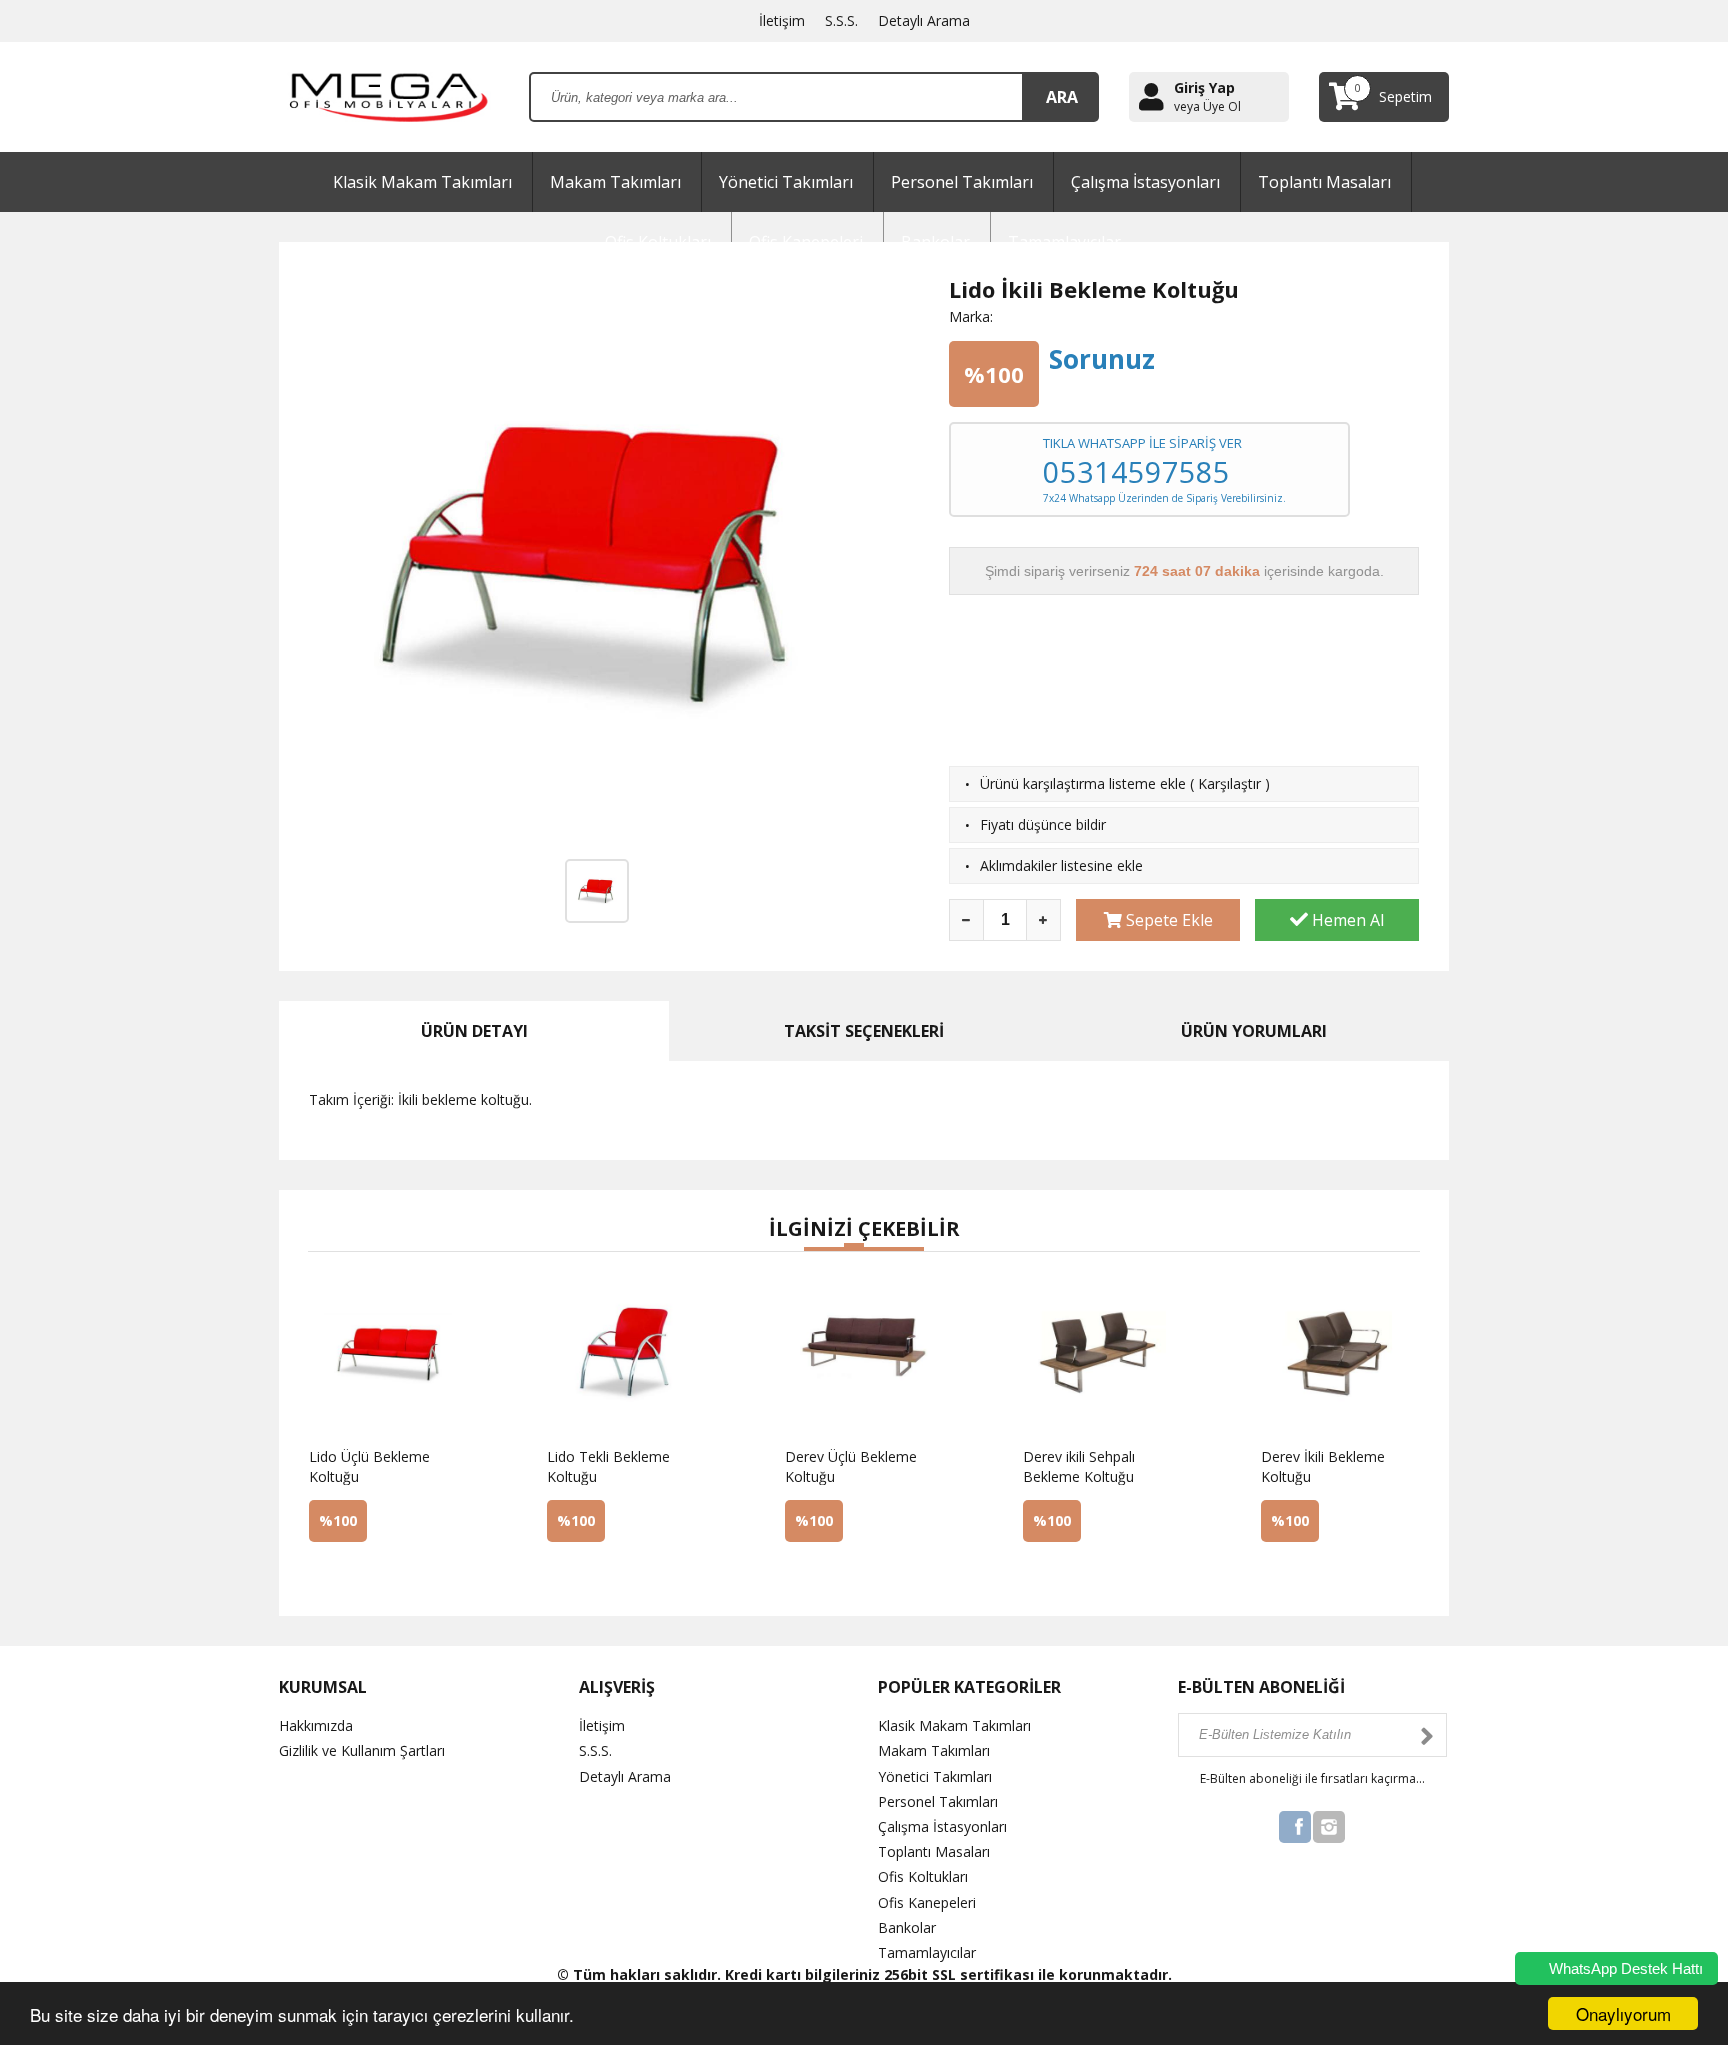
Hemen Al (1346, 920)
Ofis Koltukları (923, 1876)
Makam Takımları (615, 182)
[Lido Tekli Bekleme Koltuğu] (596, 1573)
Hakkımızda (316, 1725)
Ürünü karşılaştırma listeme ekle (1083, 783)
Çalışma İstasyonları (1145, 182)
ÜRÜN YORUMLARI (1254, 1031)
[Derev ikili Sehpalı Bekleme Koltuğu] (1072, 1573)
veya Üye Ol (1207, 107)
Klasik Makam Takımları (422, 182)
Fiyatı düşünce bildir (1043, 824)
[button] (814, 1249)
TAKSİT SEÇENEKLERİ (864, 1031)
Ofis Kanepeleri (927, 1902)
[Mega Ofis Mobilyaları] (389, 95)
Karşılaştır (1229, 783)
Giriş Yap (1204, 87)
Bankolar (907, 1927)
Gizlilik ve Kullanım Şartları (362, 1750)
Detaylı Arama (924, 20)
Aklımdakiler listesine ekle (1061, 865)
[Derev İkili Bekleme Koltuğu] (1310, 1573)
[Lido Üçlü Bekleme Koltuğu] (358, 1573)
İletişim (782, 20)
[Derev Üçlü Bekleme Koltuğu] (834, 1573)
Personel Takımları (962, 182)
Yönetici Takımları (786, 182)
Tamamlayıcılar (927, 1952)
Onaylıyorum (1623, 2013)
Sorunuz (1102, 359)
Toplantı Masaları (1324, 182)
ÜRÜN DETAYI (474, 1031)
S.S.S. (841, 20)
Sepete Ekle (1167, 920)
